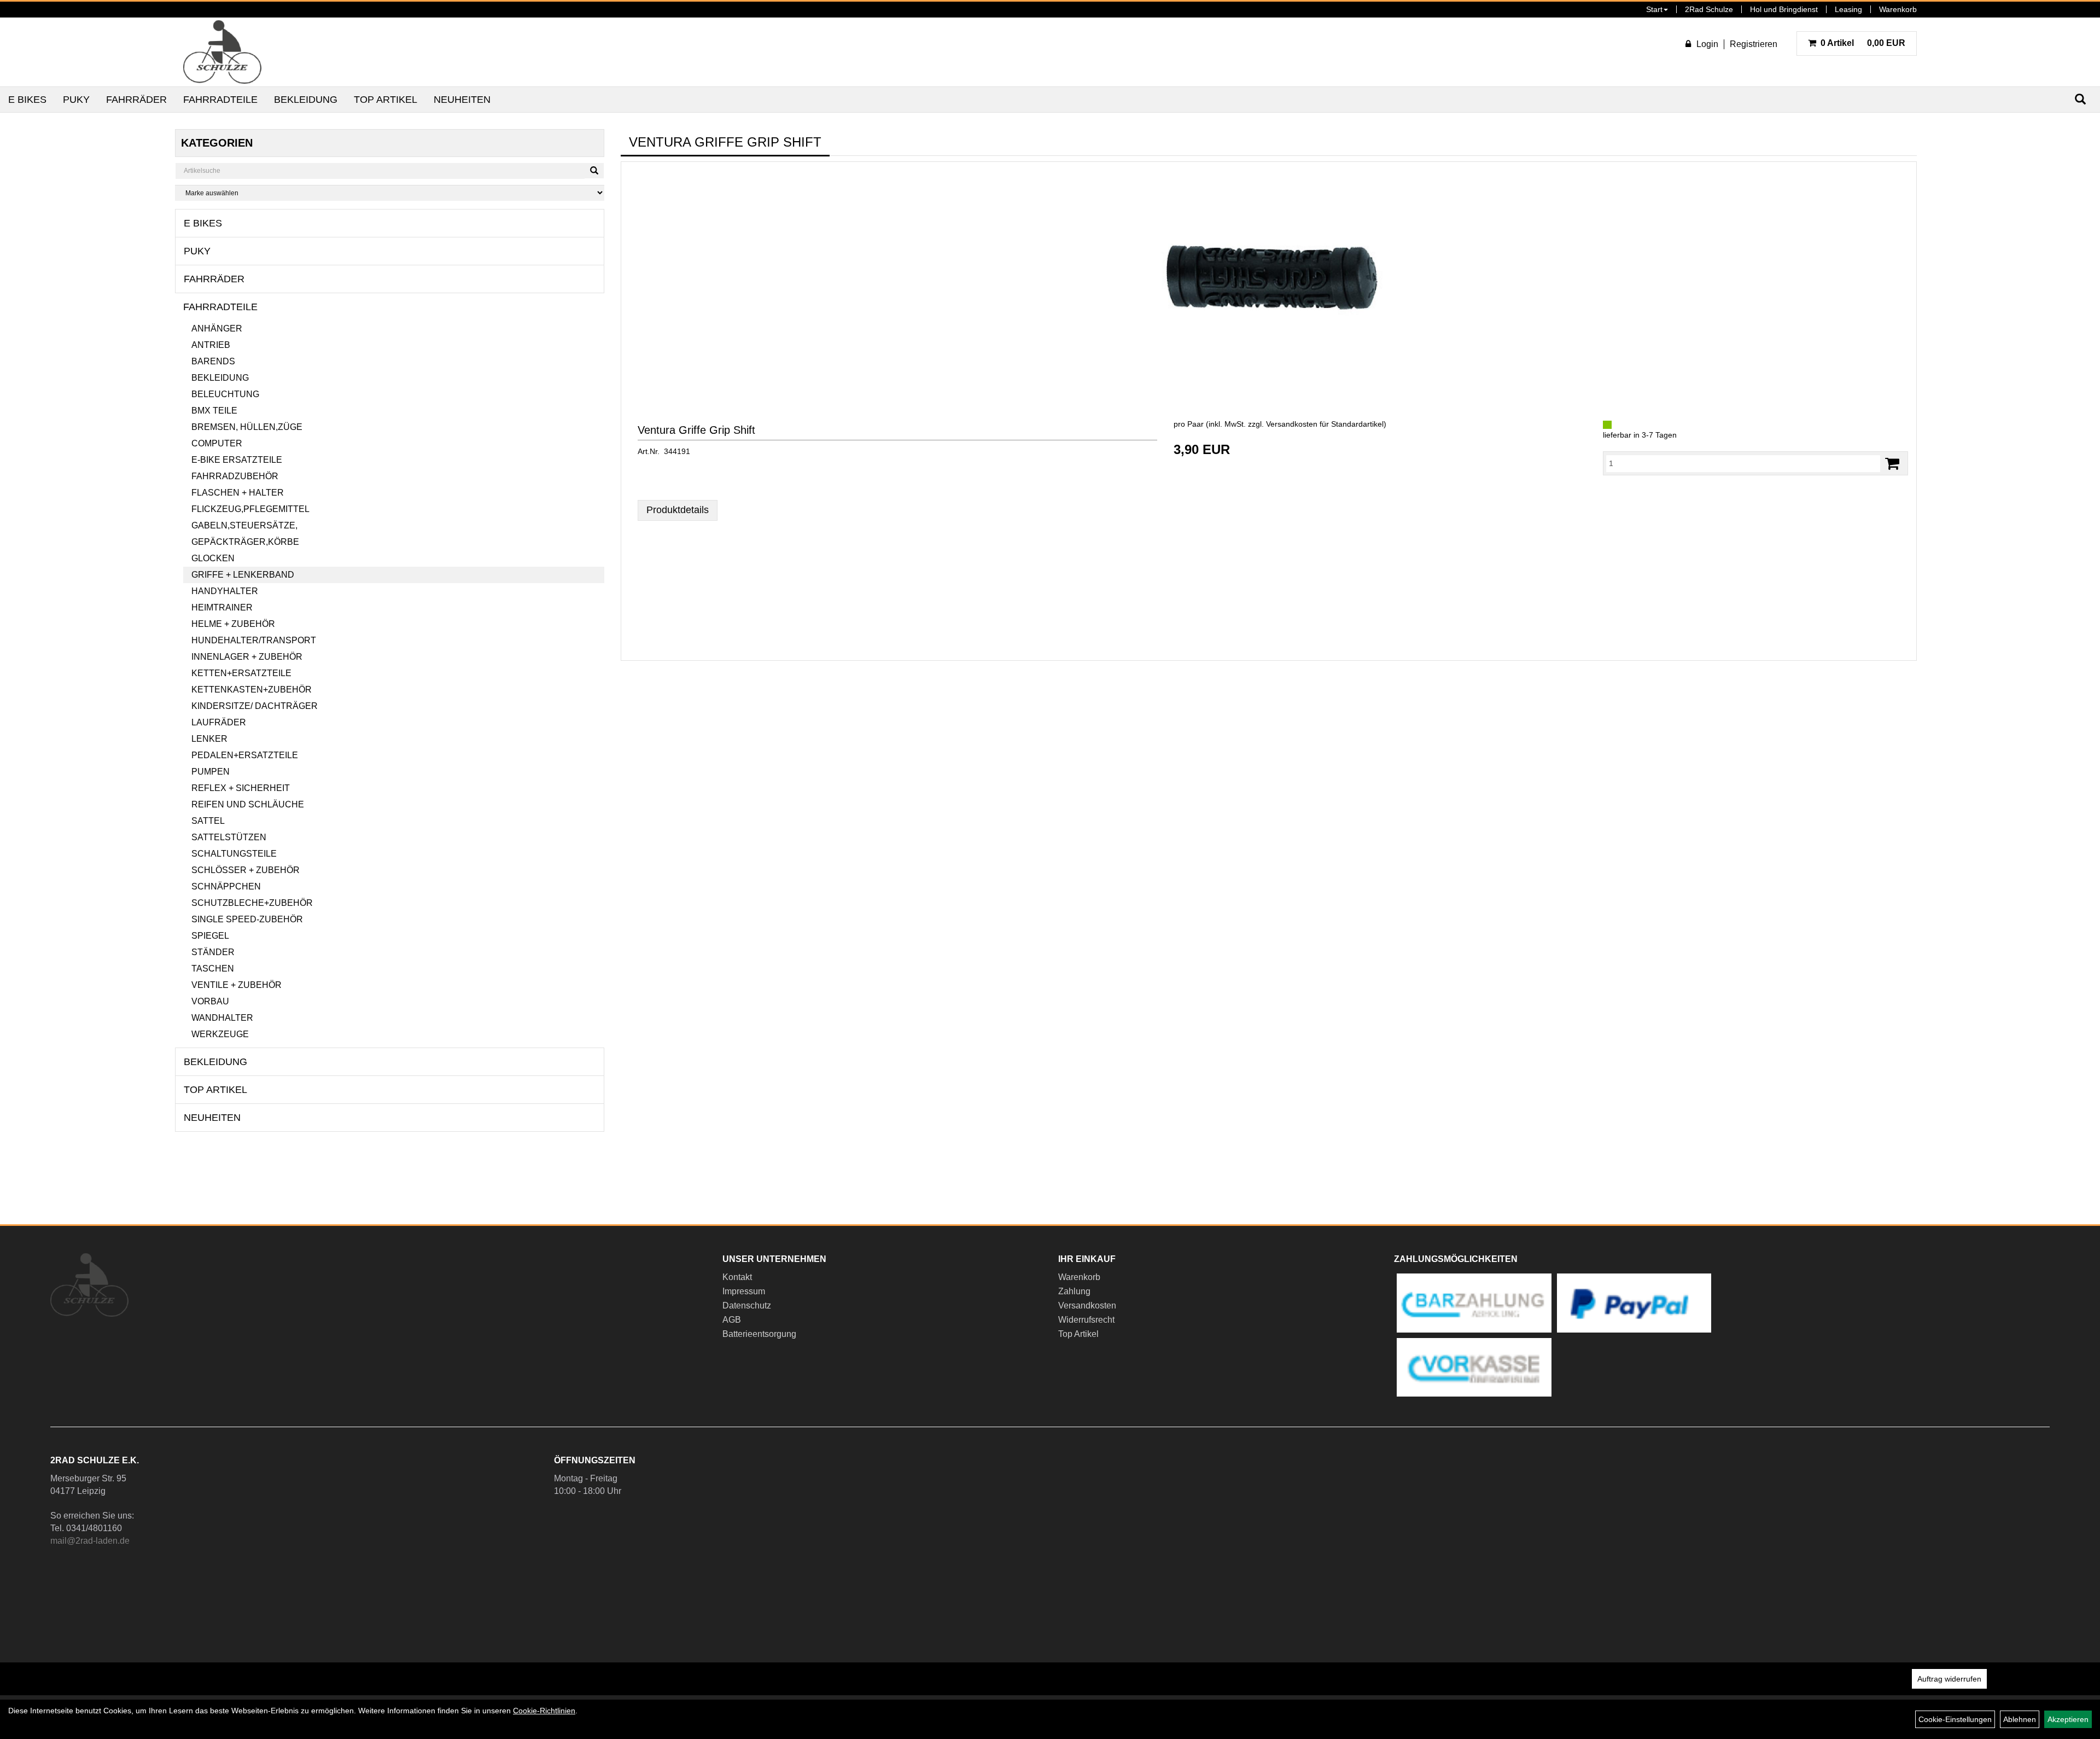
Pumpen (211, 772)
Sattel (208, 821)
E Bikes (27, 100)
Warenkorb (1898, 9)
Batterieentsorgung (759, 1334)
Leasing (1848, 9)
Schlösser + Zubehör (246, 870)
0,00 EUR (1863, 43)
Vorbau (210, 1001)
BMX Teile (214, 411)
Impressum (744, 1291)
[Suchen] (594, 171)
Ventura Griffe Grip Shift (696, 430)
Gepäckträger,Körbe (245, 542)
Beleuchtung (225, 394)
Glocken (213, 558)
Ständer (213, 952)
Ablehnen (2020, 1719)
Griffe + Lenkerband (243, 575)
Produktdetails (678, 510)
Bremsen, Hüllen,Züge (247, 427)
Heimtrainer (222, 607)
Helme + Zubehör (233, 624)
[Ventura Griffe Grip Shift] (1269, 279)
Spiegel (210, 936)
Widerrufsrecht (1086, 1320)
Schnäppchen (226, 886)
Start (1654, 9)
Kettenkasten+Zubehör (252, 690)
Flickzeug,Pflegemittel (250, 509)
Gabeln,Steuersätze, (244, 525)
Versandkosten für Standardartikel (1325, 424)
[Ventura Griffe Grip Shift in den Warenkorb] (1892, 464)
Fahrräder (136, 100)
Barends (213, 361)
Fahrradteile (220, 100)
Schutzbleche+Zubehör (252, 903)
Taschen (213, 969)
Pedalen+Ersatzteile (245, 755)
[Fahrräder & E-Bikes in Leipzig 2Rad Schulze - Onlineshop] (222, 52)
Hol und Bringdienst (1784, 9)
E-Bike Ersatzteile (237, 460)
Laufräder (219, 722)
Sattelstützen (229, 837)
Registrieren (1754, 44)
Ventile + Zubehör (237, 985)
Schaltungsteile (234, 854)
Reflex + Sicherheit (241, 788)
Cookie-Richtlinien (544, 1711)
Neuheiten (462, 100)
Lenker (209, 739)
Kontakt (737, 1277)
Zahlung (1074, 1291)
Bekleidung (306, 100)
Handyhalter (225, 591)
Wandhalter (222, 1018)
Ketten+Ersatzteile (241, 673)
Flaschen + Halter (238, 493)
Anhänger (217, 328)
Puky (76, 100)
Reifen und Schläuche (248, 804)
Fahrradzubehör (235, 476)
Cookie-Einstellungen (1955, 1719)
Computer (217, 443)
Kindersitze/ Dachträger (255, 706)
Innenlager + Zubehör (247, 657)
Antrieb (211, 345)
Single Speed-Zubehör (247, 919)
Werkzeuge (220, 1034)
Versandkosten (1087, 1305)
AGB (732, 1320)
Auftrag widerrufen (1949, 1679)
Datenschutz (747, 1305)
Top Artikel (386, 100)
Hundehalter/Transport (254, 640)
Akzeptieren (2068, 1719)
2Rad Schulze (1709, 9)
